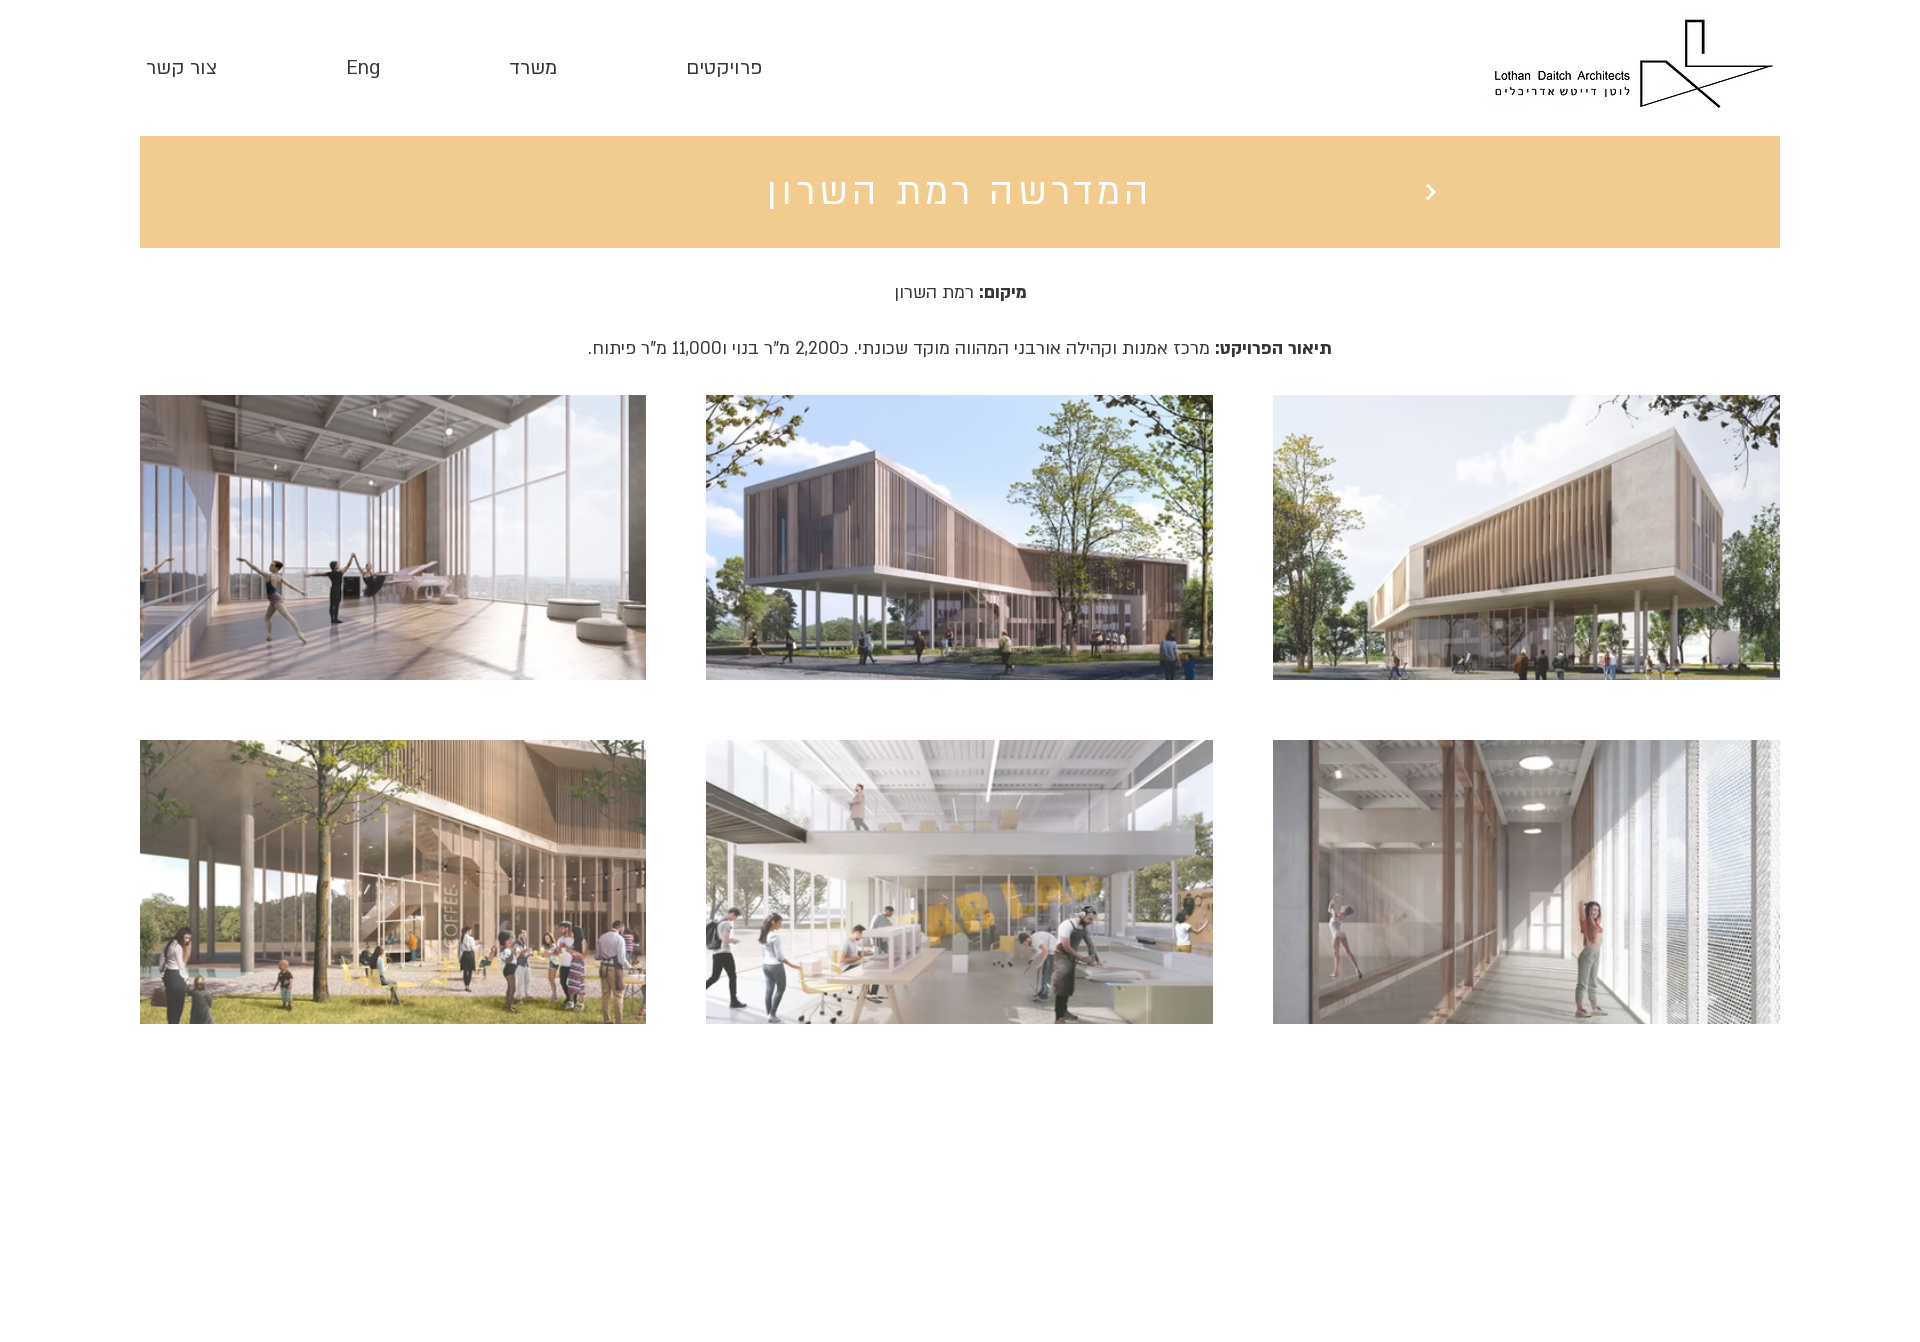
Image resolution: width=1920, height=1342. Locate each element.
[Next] (1430, 191)
